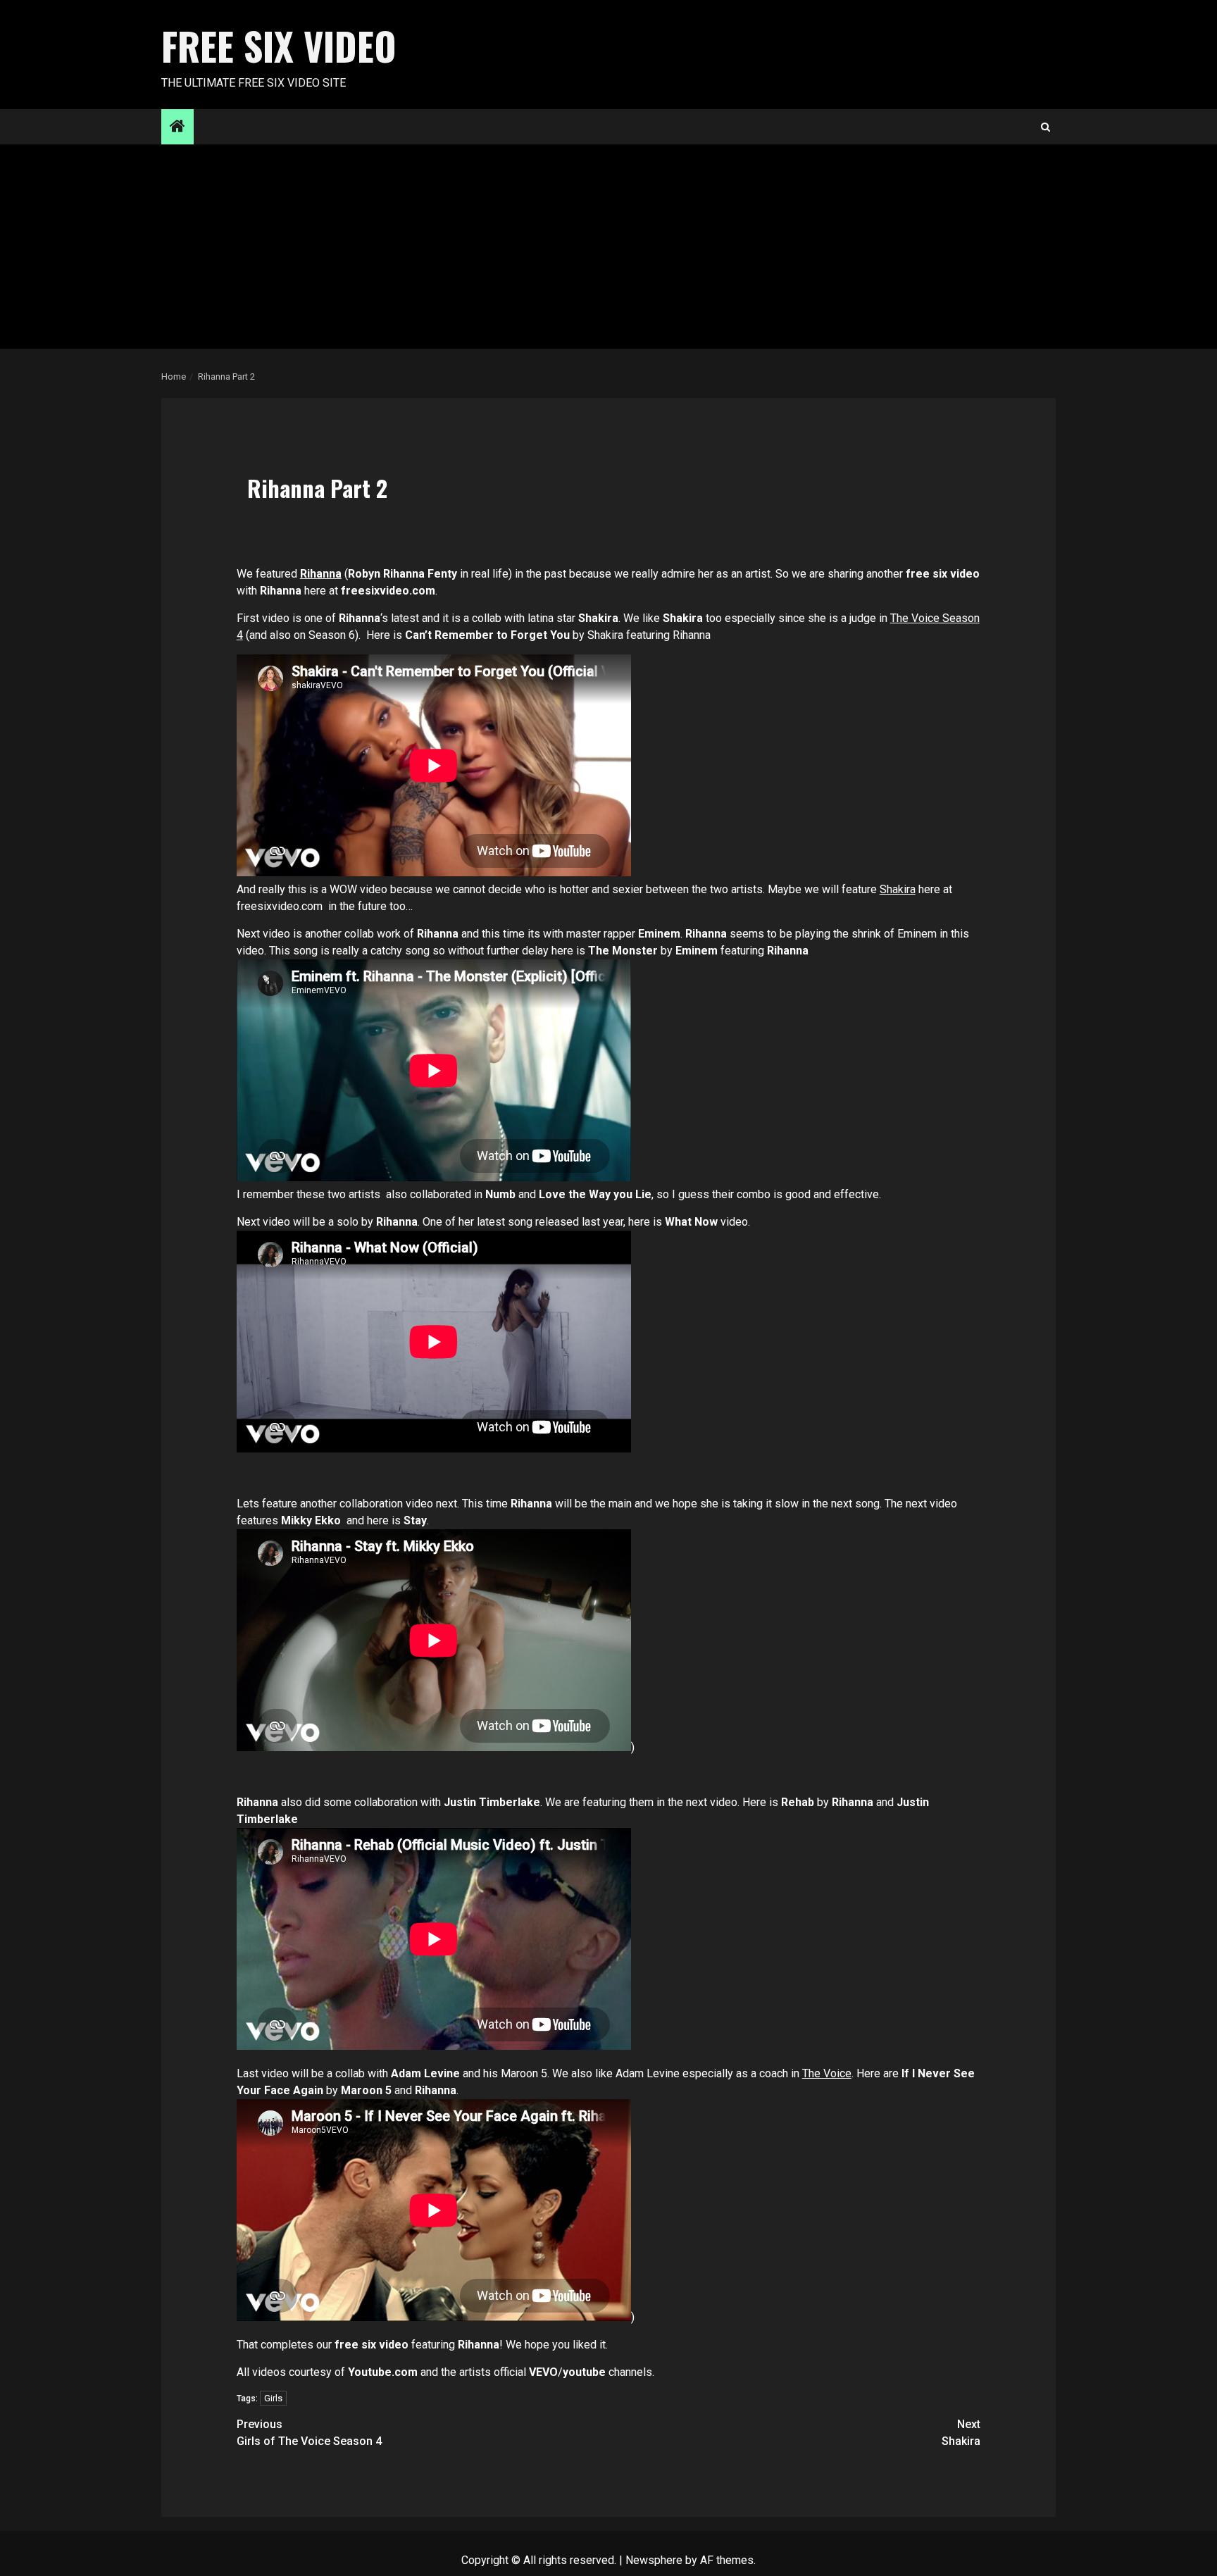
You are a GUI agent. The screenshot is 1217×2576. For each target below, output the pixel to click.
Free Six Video (279, 46)
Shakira (898, 889)
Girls (273, 2398)
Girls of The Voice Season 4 (309, 2433)
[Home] (177, 127)
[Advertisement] (608, 250)
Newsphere (654, 2560)
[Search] (1046, 127)
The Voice (827, 2073)
